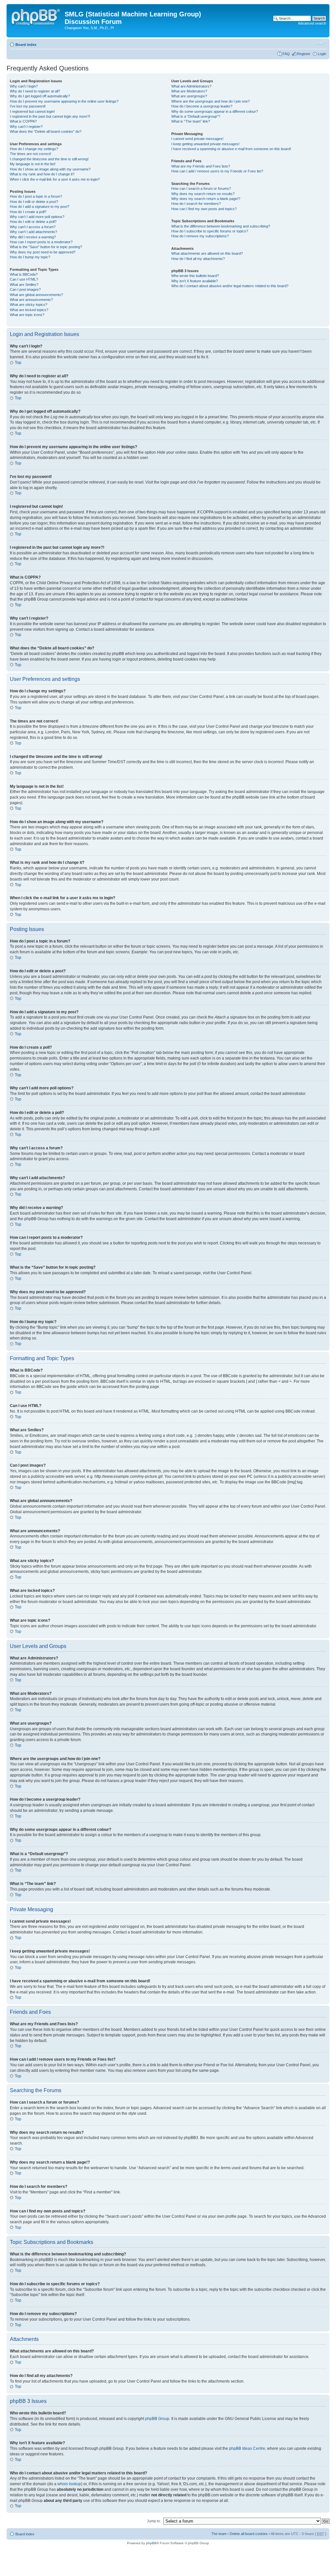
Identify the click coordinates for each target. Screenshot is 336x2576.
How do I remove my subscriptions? (200, 236)
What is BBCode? (24, 274)
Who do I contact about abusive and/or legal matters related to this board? (230, 286)
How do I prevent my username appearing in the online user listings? (64, 101)
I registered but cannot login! (32, 111)
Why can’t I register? (26, 127)
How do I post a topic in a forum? (36, 196)
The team (219, 2534)
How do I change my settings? (34, 149)
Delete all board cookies (249, 2534)
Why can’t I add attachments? (33, 232)
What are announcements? (31, 300)
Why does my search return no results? (203, 194)
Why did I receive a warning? (33, 237)
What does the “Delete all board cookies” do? (46, 131)
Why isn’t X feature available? (195, 281)
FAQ (286, 54)
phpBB (151, 2543)
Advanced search (312, 23)
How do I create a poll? (28, 212)
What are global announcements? (36, 295)
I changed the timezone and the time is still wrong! (49, 159)
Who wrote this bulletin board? (195, 276)
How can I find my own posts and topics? (204, 209)
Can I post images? (25, 289)
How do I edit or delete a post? (34, 202)
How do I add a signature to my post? (40, 207)
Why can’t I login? (24, 86)
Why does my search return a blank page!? (206, 199)
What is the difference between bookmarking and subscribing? (221, 226)
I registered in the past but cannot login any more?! (50, 116)
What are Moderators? (189, 91)
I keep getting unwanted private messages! (205, 144)
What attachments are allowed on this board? (207, 253)
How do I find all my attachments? (198, 259)
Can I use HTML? (24, 279)
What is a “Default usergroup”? (196, 116)
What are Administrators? (191, 86)
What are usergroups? (189, 96)
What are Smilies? (24, 285)
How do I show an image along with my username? (50, 169)
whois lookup (69, 2484)
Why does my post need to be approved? (43, 252)
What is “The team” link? (191, 121)
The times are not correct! (31, 154)
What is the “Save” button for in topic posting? (46, 247)
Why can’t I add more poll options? (37, 217)
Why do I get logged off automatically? (40, 96)
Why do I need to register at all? (35, 91)
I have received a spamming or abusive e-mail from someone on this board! (231, 149)
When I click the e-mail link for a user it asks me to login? (55, 179)
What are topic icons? (27, 315)
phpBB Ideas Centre (247, 2448)
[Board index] (36, 16)
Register (304, 54)
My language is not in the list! (33, 164)
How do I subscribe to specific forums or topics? (210, 231)
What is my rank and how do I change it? (42, 174)
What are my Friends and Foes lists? (201, 166)
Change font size (321, 43)
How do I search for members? (196, 204)
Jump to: (154, 2521)
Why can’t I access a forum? (33, 227)
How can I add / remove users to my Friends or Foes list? (217, 171)
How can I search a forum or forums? (201, 188)
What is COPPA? (23, 121)
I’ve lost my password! (28, 106)
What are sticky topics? (29, 305)
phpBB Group (157, 2419)
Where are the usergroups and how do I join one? (210, 101)
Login (322, 54)
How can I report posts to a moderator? (41, 242)
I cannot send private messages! (197, 139)
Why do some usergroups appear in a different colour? (215, 111)
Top (18, 363)
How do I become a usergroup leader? (202, 106)
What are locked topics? (29, 310)
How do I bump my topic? (30, 257)
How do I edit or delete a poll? (33, 222)
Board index (26, 45)
